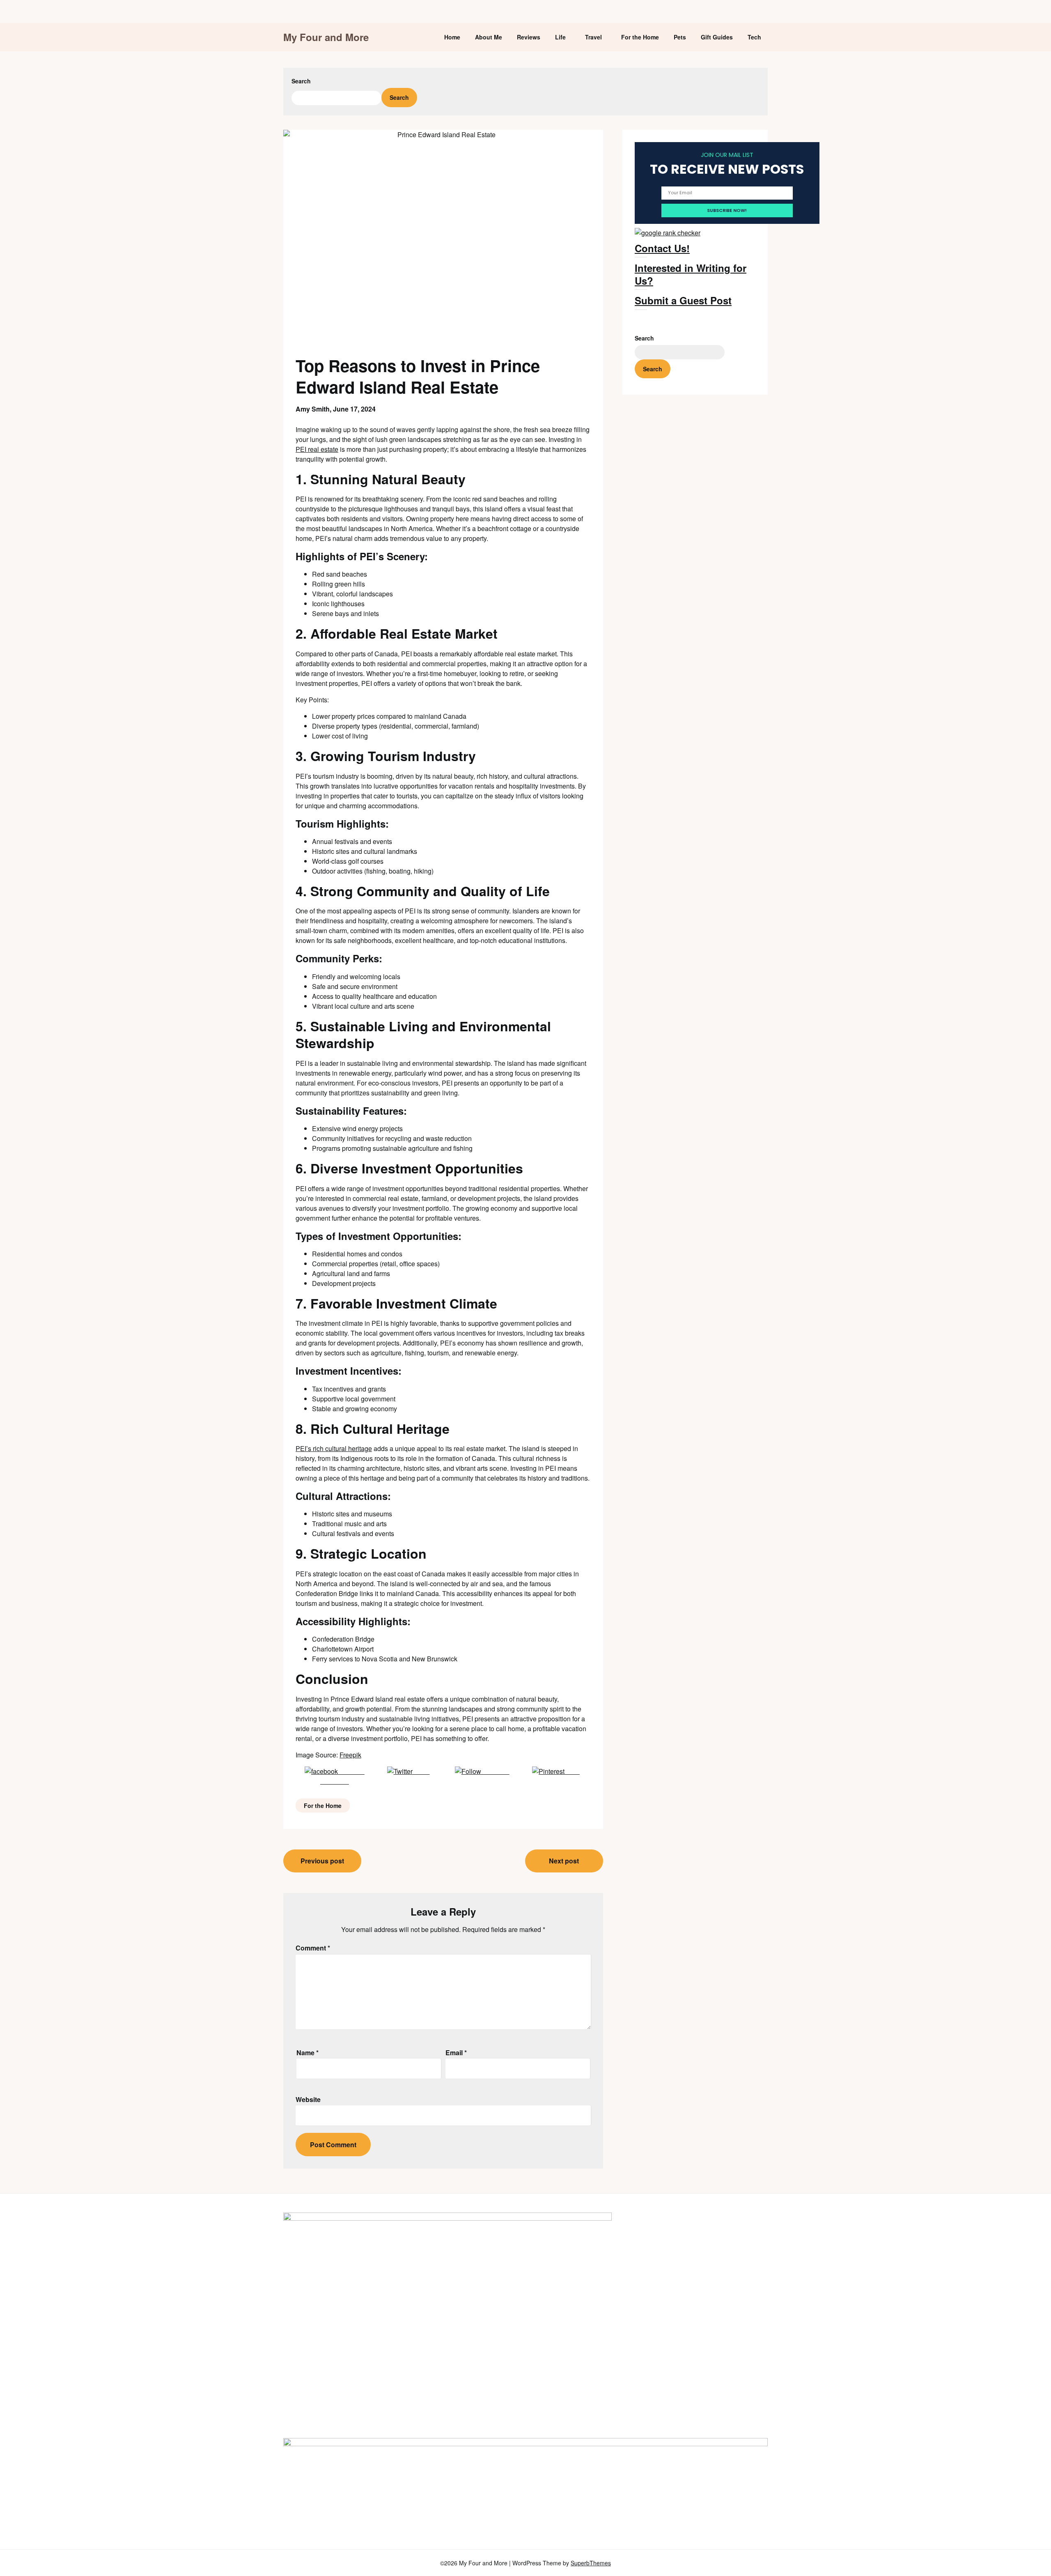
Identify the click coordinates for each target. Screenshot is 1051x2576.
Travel (593, 37)
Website (308, 2099)
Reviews (529, 37)
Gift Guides (717, 37)
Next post (564, 1861)
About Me (489, 37)
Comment (313, 1948)
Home (452, 37)
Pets (680, 37)
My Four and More (326, 37)
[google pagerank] (668, 233)
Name (307, 2053)
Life (560, 37)
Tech (754, 37)
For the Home (640, 37)
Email (456, 2053)
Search (301, 81)
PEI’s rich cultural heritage (334, 1448)
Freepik (350, 1755)
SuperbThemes (591, 2563)
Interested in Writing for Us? (691, 274)
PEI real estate (317, 449)
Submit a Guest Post (683, 300)
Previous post (322, 1861)
